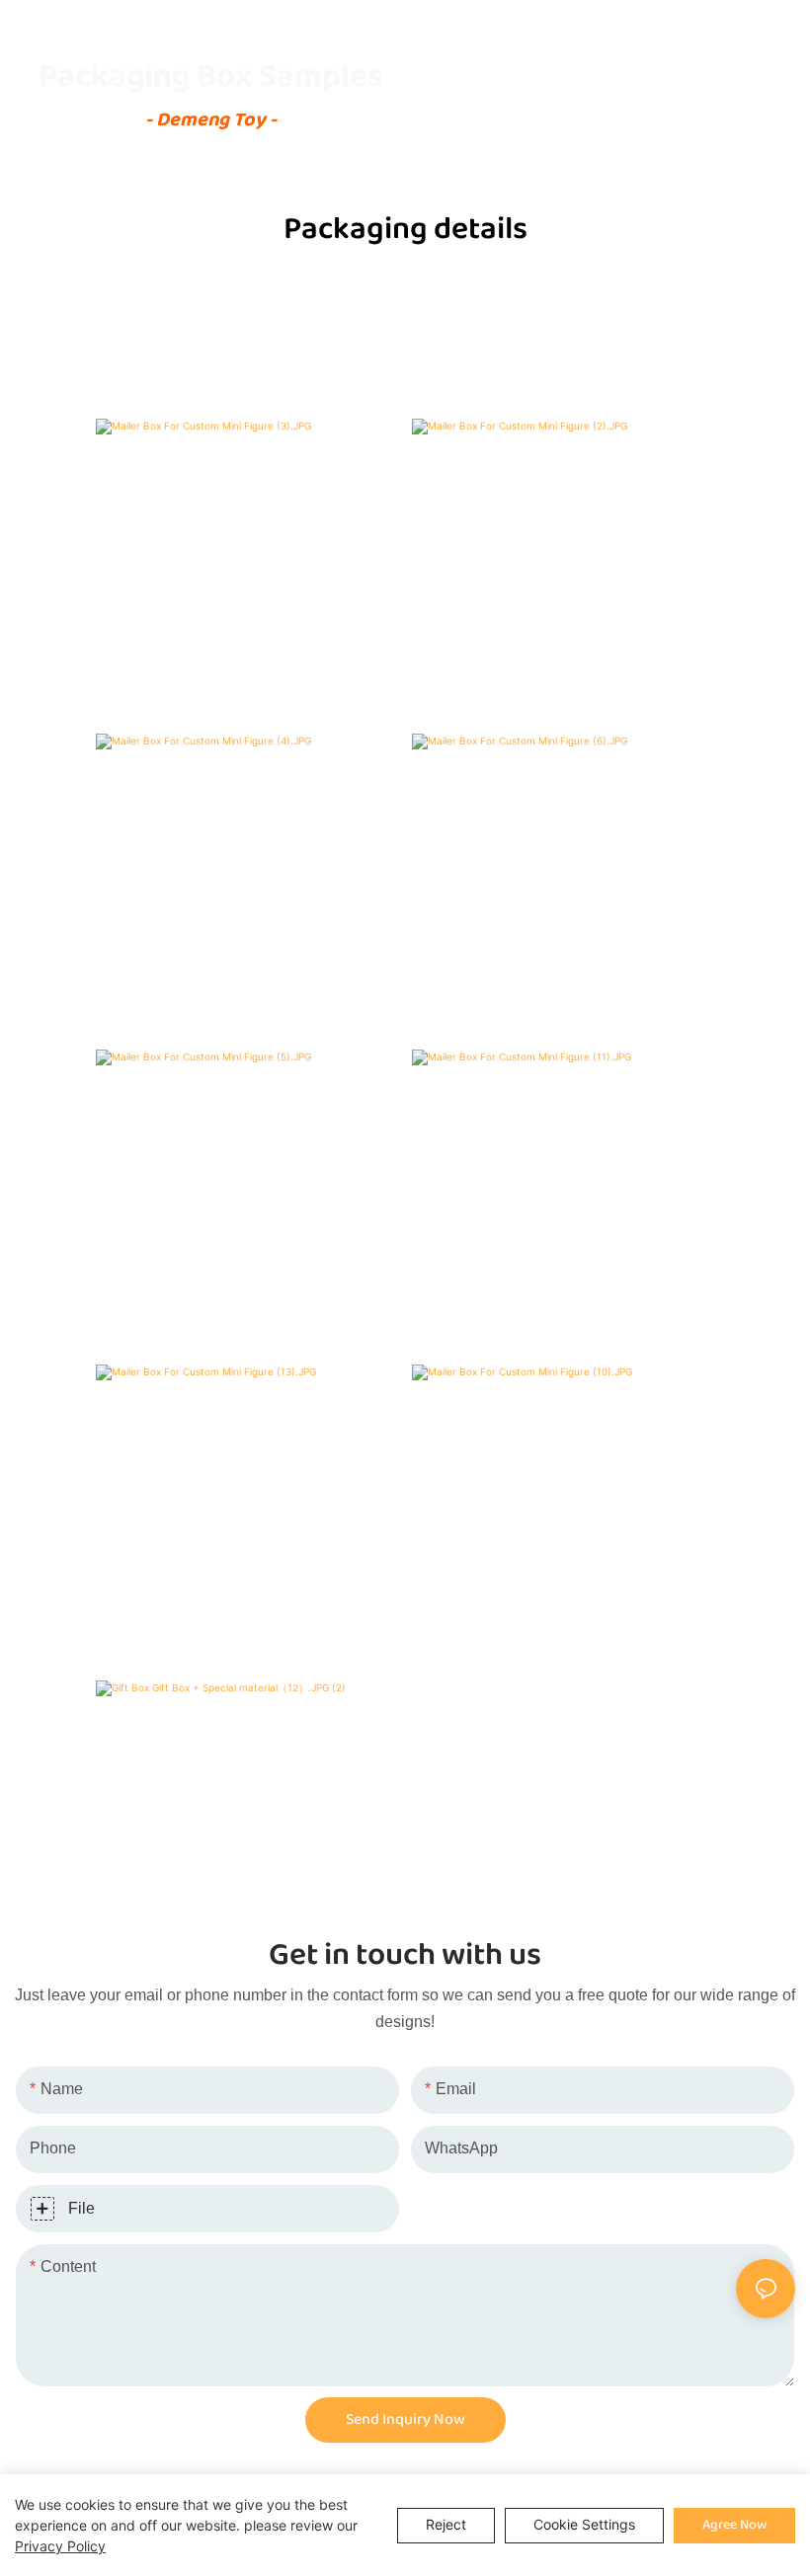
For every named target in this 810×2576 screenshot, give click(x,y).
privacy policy (60, 2546)
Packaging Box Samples (211, 77)
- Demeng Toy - (211, 119)
